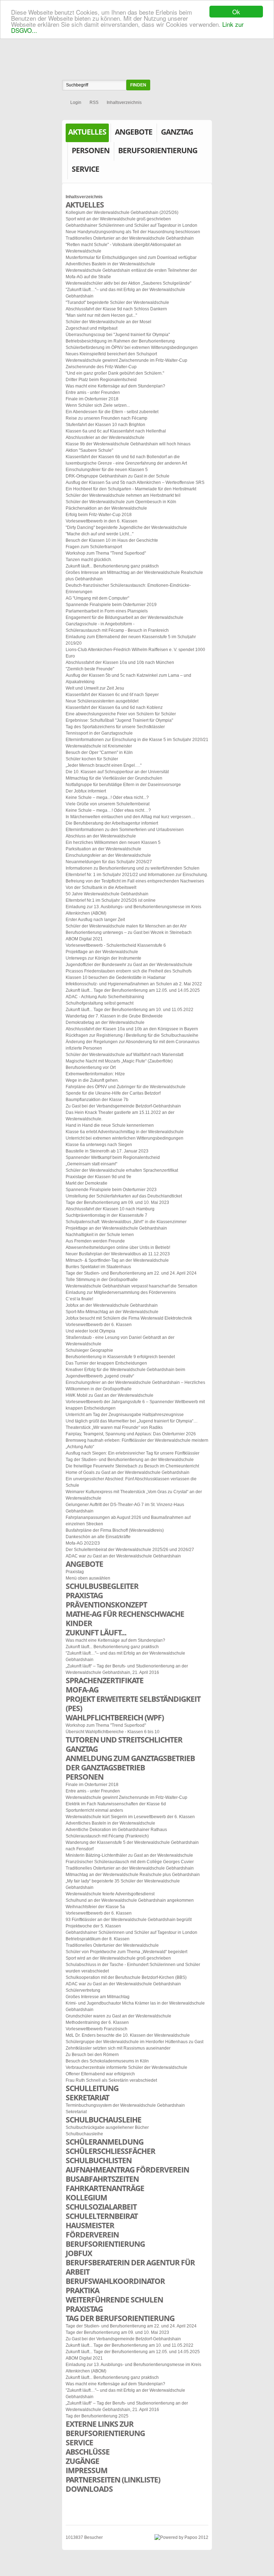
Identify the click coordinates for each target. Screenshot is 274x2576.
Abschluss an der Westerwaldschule (101, 836)
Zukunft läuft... (96, 1632)
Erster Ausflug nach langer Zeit (95, 920)
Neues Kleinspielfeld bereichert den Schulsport (111, 354)
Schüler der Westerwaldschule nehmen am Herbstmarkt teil (123, 495)
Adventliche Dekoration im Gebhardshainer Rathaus (116, 1830)
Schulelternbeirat (102, 2216)
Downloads (89, 2489)
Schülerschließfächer (110, 2151)
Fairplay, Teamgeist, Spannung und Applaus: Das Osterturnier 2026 (131, 1434)
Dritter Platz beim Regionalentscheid (101, 380)
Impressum (87, 2470)
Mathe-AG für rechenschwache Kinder (125, 1619)
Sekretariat (87, 2097)
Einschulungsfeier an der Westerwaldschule (108, 855)
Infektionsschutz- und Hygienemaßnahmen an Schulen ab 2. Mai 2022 (134, 984)
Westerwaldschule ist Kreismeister (99, 746)
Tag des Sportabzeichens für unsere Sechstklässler (115, 727)
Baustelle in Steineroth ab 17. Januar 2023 (107, 1151)
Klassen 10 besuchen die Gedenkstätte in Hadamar (116, 977)
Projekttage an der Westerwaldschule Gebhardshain (116, 1228)
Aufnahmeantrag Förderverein (127, 2170)
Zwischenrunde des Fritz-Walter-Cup (101, 367)
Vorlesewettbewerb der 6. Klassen (99, 1325)
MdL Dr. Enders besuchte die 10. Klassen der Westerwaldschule (128, 2035)
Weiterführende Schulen (114, 2300)
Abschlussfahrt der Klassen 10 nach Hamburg (110, 1209)
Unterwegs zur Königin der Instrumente (103, 958)
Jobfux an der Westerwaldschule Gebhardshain (112, 1305)
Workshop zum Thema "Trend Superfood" (106, 553)
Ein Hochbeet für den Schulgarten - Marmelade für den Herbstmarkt (131, 489)
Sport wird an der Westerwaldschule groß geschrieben (118, 219)
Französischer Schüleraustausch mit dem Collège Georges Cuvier (130, 1862)
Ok (236, 12)
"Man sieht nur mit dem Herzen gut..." (101, 315)
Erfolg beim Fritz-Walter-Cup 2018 (99, 515)
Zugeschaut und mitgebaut (92, 328)
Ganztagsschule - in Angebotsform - (100, 624)
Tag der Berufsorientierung (120, 2318)
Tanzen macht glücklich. (89, 560)
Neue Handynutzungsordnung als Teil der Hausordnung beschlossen (133, 232)
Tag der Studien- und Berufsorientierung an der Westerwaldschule (130, 1460)
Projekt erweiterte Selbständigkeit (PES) (133, 1704)
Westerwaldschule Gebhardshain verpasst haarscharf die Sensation (131, 1286)
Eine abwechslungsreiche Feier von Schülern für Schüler (121, 714)
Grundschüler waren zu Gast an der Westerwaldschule (118, 2016)
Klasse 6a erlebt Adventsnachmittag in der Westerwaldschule (125, 1132)
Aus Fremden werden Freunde (95, 1241)
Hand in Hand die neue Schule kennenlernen (110, 1125)
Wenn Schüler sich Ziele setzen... (98, 405)
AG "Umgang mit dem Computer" (97, 598)
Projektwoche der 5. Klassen (93, 1926)
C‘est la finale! (79, 1299)
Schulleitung (92, 2088)
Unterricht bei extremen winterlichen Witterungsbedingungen (125, 1138)
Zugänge (82, 2461)
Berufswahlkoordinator (115, 2281)
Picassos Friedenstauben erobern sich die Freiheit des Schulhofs (129, 971)
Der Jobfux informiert (86, 791)
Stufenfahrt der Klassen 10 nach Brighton (105, 425)
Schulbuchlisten (99, 2160)
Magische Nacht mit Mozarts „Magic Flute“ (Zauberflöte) (119, 1061)
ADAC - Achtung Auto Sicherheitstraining (105, 997)
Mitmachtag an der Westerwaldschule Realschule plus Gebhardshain (133, 1875)
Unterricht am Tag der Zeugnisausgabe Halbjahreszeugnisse (125, 1415)
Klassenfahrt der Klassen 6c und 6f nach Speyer (112, 695)
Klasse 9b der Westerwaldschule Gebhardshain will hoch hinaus (128, 444)
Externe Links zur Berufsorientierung (105, 2429)
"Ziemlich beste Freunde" (90, 669)
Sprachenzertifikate (105, 1680)
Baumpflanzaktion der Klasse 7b (97, 1100)
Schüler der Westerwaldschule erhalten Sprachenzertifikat (122, 1170)
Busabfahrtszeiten (102, 2179)
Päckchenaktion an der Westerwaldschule (106, 508)
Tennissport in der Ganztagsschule (99, 733)
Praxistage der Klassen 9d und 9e (98, 1177)
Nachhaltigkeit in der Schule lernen (100, 1235)
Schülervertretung (83, 1990)
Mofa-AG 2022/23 (83, 1543)
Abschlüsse (88, 2452)
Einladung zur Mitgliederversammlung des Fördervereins (121, 1292)
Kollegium (86, 2197)
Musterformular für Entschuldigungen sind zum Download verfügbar (131, 257)
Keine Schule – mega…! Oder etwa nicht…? (108, 810)
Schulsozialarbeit (101, 2207)
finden (138, 85)
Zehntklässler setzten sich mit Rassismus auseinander (118, 2048)
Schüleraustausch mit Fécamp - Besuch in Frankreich (117, 630)
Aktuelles (87, 132)
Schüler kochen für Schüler (92, 759)
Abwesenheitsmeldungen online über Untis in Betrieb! (118, 1247)
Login (76, 102)
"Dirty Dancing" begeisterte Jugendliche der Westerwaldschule (126, 527)
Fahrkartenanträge (105, 2188)
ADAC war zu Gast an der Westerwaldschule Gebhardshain (123, 1556)
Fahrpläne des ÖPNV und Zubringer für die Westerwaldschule (126, 1087)
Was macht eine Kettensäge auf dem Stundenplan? (115, 386)
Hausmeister (90, 2225)
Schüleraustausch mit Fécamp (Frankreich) (107, 1836)
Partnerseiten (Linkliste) (113, 2480)
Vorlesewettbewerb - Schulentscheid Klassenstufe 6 (116, 945)
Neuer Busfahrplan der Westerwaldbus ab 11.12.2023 (118, 1254)
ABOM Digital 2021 (84, 939)
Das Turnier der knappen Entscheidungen (106, 1363)
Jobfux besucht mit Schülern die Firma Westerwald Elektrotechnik (129, 1318)
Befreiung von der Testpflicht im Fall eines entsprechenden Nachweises (135, 881)
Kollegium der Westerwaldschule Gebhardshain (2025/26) (122, 212)
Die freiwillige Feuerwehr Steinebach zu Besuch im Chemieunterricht (132, 1466)
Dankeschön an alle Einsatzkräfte (98, 1537)
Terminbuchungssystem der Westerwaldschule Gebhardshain (125, 2105)
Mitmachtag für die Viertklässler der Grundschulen (114, 778)
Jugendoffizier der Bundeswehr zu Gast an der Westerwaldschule (129, 965)
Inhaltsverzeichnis (124, 102)
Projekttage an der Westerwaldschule (102, 952)
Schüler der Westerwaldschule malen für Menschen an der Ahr (126, 926)
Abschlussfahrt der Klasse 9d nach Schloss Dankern (116, 309)
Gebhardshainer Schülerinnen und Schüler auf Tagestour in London (131, 225)
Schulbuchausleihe (103, 2120)
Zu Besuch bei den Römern (92, 2055)
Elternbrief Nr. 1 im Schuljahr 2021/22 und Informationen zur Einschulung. (137, 875)
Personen (91, 150)
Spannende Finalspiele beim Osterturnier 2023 (111, 1190)
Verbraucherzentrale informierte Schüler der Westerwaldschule (126, 2067)
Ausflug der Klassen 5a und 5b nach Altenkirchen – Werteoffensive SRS (135, 482)
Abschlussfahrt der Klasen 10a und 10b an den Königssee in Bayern (132, 1029)
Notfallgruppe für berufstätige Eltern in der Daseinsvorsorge (123, 785)
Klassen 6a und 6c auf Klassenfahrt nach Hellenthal (116, 431)
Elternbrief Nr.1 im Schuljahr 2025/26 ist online (111, 900)
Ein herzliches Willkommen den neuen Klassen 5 (113, 842)
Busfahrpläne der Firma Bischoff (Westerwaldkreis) (115, 1530)
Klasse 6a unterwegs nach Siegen (99, 1145)
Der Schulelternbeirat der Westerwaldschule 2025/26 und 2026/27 (130, 1550)
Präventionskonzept (106, 1605)
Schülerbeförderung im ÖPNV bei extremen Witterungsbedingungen (132, 347)
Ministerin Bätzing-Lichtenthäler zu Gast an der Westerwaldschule (129, 1855)
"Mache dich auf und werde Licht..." (100, 534)
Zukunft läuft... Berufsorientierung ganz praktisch (112, 566)
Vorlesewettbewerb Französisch (97, 2029)
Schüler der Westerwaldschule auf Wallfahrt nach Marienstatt (125, 1055)
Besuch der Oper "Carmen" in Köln (99, 752)
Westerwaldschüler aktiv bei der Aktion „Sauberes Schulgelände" (128, 283)
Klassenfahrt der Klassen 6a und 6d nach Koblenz (114, 707)
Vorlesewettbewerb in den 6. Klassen (102, 521)
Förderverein (92, 2235)
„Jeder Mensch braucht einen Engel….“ (104, 765)
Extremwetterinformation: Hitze (95, 1074)
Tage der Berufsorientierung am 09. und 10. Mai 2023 (117, 1202)
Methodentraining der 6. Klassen (97, 2022)
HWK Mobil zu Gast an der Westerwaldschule (110, 1395)
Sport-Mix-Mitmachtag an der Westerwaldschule (112, 1312)
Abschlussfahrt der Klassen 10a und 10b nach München (120, 662)
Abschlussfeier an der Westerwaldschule (105, 437)
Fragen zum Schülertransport (94, 547)
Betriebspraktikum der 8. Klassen (98, 1939)
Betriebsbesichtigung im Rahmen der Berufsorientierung (120, 341)
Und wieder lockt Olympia (90, 1331)
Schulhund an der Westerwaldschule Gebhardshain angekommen (130, 1900)
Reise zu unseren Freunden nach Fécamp (106, 418)
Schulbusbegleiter (102, 1586)
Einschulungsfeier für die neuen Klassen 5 (107, 470)
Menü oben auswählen (88, 1578)
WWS (137, 44)
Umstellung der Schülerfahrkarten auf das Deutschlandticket (124, 1196)
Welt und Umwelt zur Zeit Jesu (95, 688)
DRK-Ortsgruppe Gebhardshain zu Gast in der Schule (118, 476)
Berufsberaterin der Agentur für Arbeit (130, 2267)
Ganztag (177, 132)
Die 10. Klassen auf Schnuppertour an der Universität (117, 772)
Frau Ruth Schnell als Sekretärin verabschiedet (111, 2080)
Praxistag (75, 1572)
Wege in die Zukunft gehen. (92, 1080)
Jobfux (79, 2253)
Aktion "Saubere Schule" (89, 450)
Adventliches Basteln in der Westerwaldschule (110, 264)
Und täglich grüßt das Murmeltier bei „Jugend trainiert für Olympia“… (132, 1421)
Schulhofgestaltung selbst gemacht (100, 1003)
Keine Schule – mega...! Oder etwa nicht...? (107, 797)
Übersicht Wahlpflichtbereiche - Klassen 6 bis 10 (113, 1732)
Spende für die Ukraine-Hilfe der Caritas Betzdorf (113, 1093)
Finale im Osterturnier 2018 (92, 399)
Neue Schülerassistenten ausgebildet (102, 701)
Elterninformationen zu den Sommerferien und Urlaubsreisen (125, 830)
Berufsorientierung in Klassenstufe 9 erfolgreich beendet (120, 1357)
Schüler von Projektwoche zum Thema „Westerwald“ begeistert (126, 1952)
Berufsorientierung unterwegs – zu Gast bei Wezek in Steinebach (129, 932)
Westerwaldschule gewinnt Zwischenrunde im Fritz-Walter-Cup (126, 360)
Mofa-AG (82, 1690)
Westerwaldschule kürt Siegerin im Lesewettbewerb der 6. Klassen (130, 1817)
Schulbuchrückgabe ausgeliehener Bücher (107, 2127)
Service (85, 169)
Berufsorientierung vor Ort (91, 1067)
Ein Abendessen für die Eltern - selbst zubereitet (112, 412)
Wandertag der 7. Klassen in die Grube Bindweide (114, 1016)
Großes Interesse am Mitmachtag (98, 1997)
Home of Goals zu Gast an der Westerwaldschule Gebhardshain (128, 1472)
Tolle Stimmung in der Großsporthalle (102, 1280)
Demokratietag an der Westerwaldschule (105, 1022)
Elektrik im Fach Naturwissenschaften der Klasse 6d (116, 1804)
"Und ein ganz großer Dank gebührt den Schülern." (115, 373)
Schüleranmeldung (105, 2142)
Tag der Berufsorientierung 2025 (97, 2416)
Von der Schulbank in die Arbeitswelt (101, 887)
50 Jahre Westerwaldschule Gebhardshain (107, 894)
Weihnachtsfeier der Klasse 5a (95, 1907)
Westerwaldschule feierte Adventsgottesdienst (110, 1894)
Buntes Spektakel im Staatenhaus (98, 1267)
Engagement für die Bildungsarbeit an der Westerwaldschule (125, 617)
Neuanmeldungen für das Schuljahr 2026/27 (109, 862)
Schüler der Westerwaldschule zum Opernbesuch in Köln (121, 502)
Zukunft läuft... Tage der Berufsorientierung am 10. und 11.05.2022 (130, 1010)
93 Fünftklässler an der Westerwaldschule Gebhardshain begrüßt (129, 1920)
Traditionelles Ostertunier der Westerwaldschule (112, 1945)
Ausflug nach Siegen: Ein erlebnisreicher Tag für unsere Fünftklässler (133, 1453)
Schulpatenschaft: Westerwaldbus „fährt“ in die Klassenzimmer (126, 1222)
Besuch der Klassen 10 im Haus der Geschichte (112, 540)
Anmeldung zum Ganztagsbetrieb (130, 1758)
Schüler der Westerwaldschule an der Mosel (108, 322)
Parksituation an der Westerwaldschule (103, 849)
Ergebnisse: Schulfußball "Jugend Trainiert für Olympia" (119, 720)
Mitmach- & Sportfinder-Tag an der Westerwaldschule (117, 1260)
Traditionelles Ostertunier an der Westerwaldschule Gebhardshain (130, 238)
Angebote (134, 132)
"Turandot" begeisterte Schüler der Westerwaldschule (117, 302)
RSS (94, 102)
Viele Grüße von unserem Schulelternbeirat (108, 804)
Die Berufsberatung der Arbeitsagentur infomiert (112, 823)
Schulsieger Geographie (89, 1350)
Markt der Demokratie (87, 1183)
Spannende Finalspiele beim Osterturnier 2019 (111, 605)
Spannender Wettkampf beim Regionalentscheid (113, 1157)
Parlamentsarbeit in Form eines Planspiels (107, 611)
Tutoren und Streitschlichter (124, 1740)
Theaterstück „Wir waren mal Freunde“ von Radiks (114, 1427)
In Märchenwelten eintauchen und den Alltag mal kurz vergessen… (130, 817)
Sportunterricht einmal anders (94, 1810)
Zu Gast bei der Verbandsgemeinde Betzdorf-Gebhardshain (123, 1106)
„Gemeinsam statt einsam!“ (92, 1164)
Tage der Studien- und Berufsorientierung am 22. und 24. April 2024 (131, 1273)
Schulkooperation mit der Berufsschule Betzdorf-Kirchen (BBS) (126, 1977)
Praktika (82, 2290)
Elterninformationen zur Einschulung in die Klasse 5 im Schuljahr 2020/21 (137, 740)
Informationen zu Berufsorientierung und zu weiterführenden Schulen (133, 868)
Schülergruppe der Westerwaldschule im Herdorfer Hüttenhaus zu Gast (135, 2042)
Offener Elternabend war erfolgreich (100, 2074)
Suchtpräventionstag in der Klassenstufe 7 (106, 1215)
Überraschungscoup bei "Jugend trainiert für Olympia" (118, 335)
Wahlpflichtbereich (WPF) (115, 1717)
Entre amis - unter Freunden (93, 392)
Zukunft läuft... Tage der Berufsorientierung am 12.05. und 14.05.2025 (133, 990)
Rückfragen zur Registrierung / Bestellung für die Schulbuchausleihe (132, 1035)
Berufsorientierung (158, 150)
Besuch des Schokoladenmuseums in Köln (107, 2061)
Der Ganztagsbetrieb (105, 1767)
